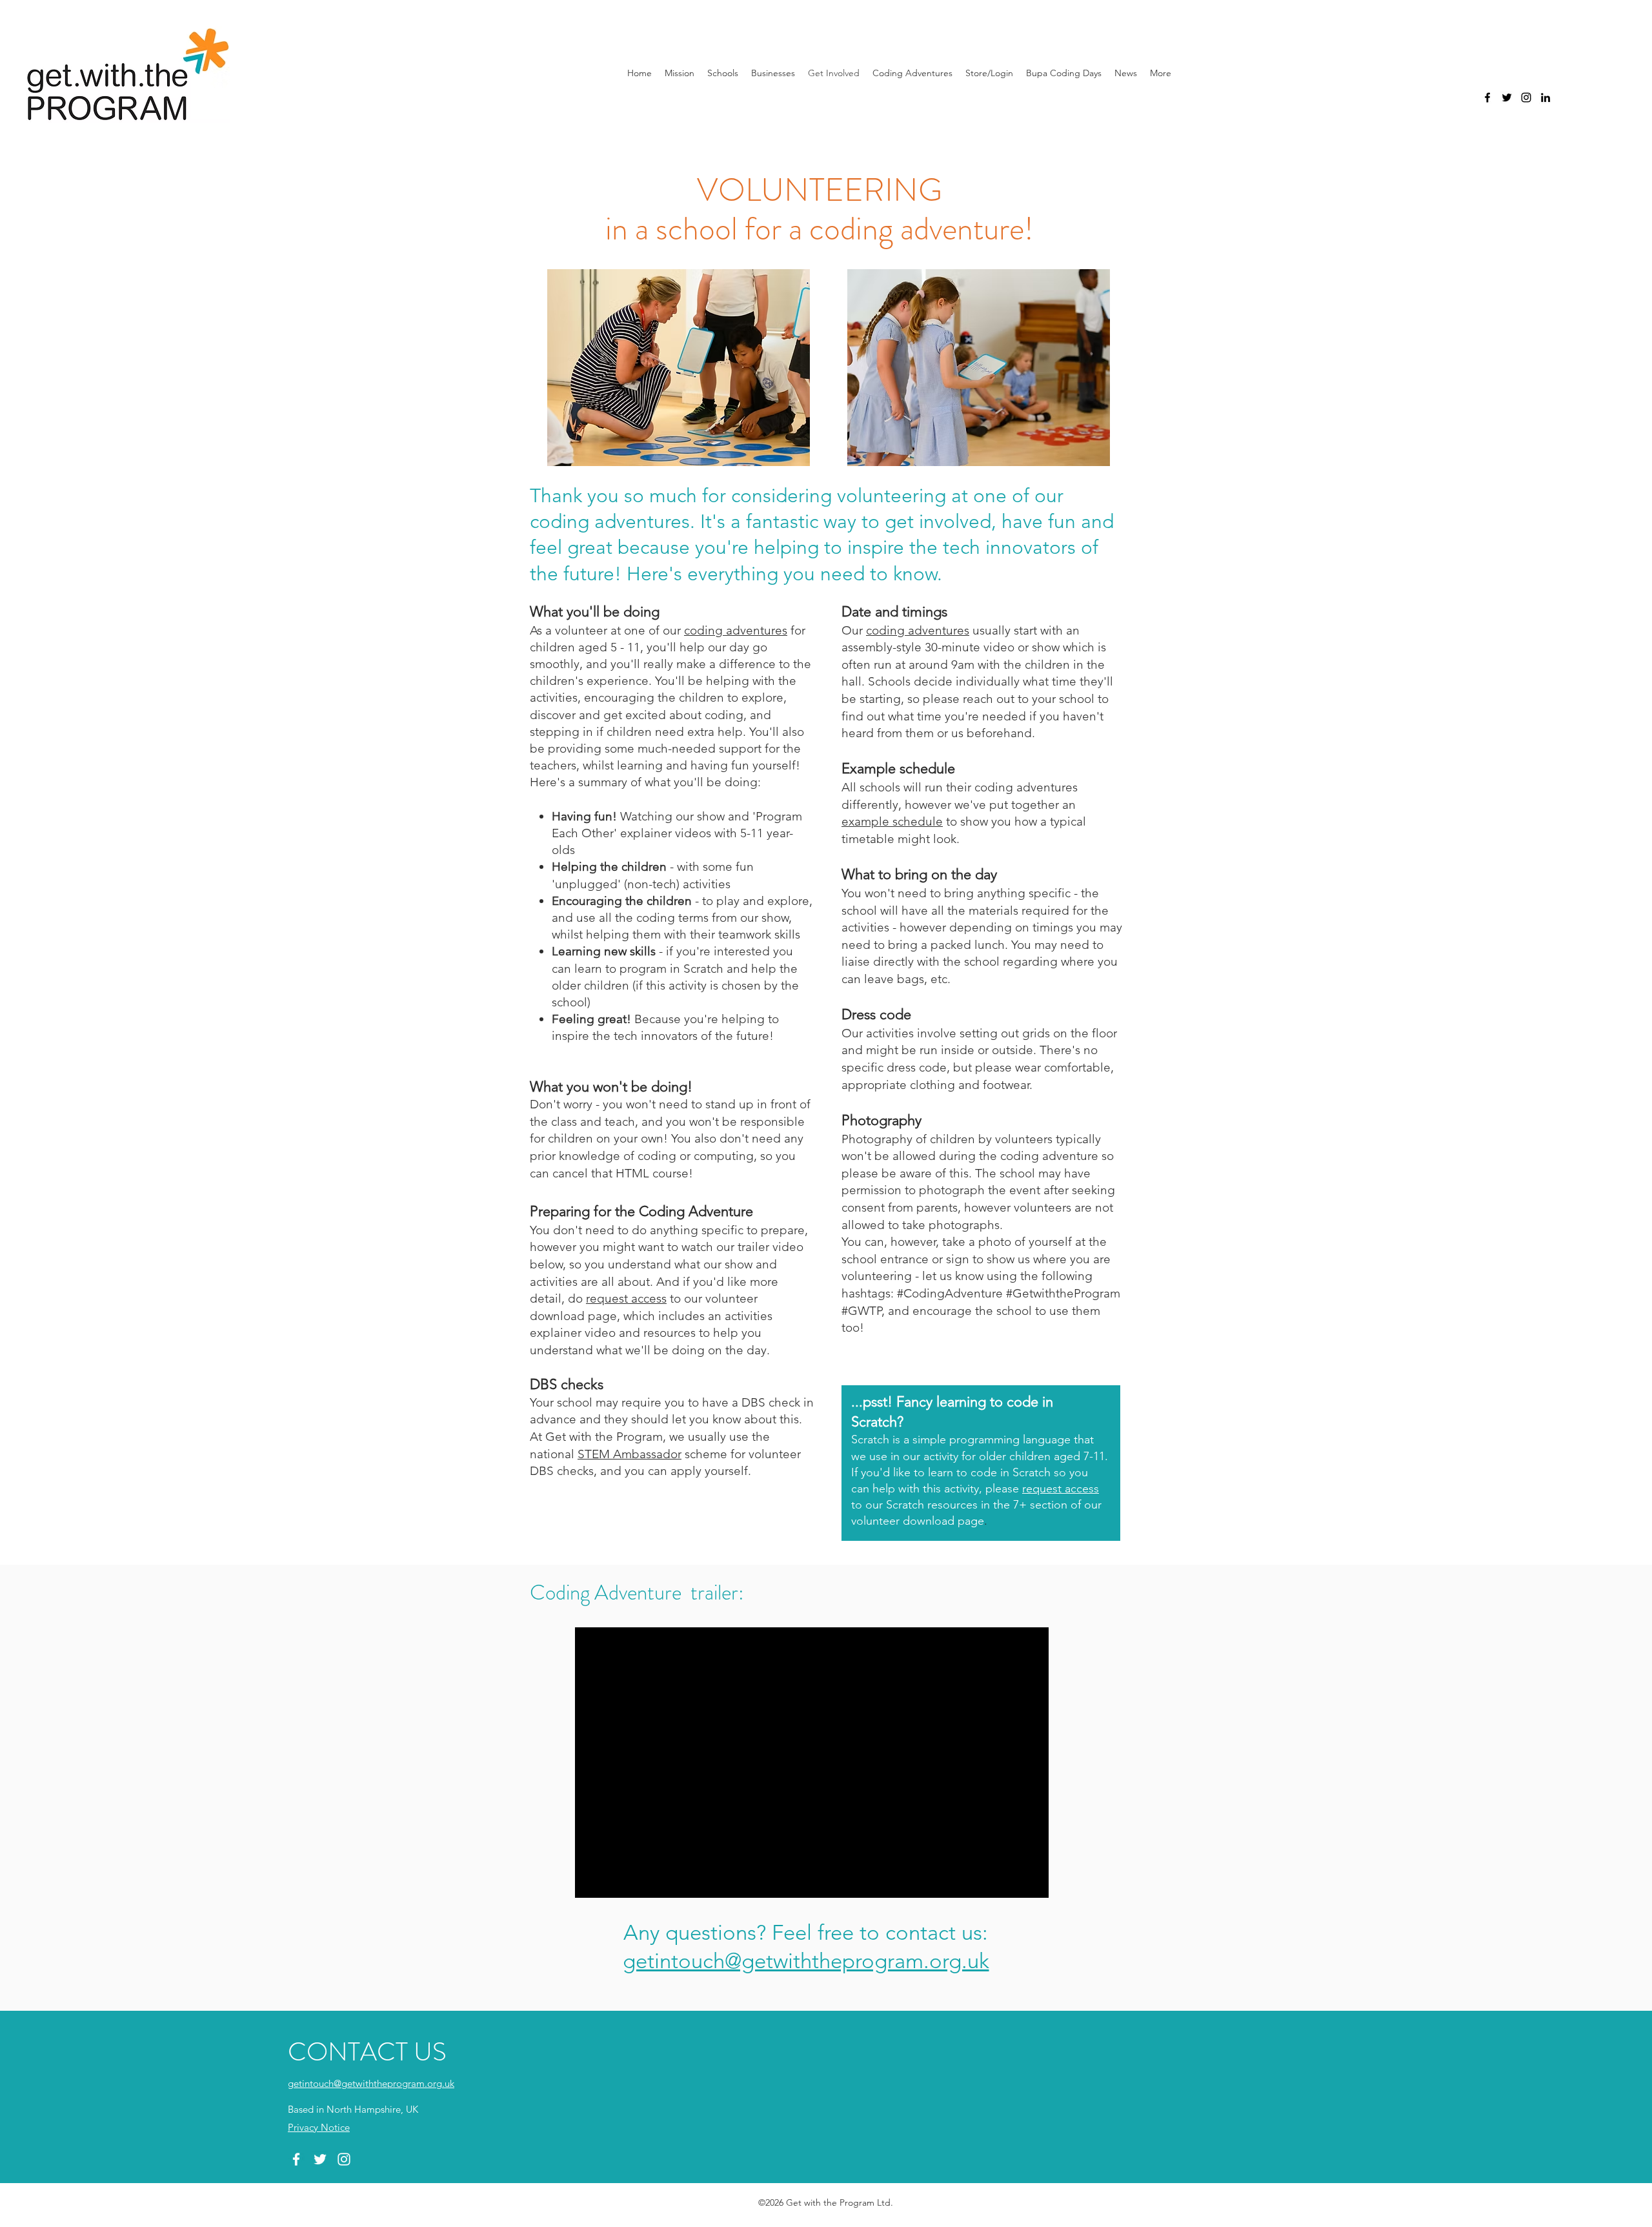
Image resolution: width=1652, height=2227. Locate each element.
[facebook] (1487, 97)
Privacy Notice (319, 2127)
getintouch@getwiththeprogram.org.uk (806, 1961)
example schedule (892, 821)
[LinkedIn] (1546, 97)
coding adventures (736, 630)
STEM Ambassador (630, 1454)
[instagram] (1526, 97)
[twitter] (1507, 97)
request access (626, 1298)
